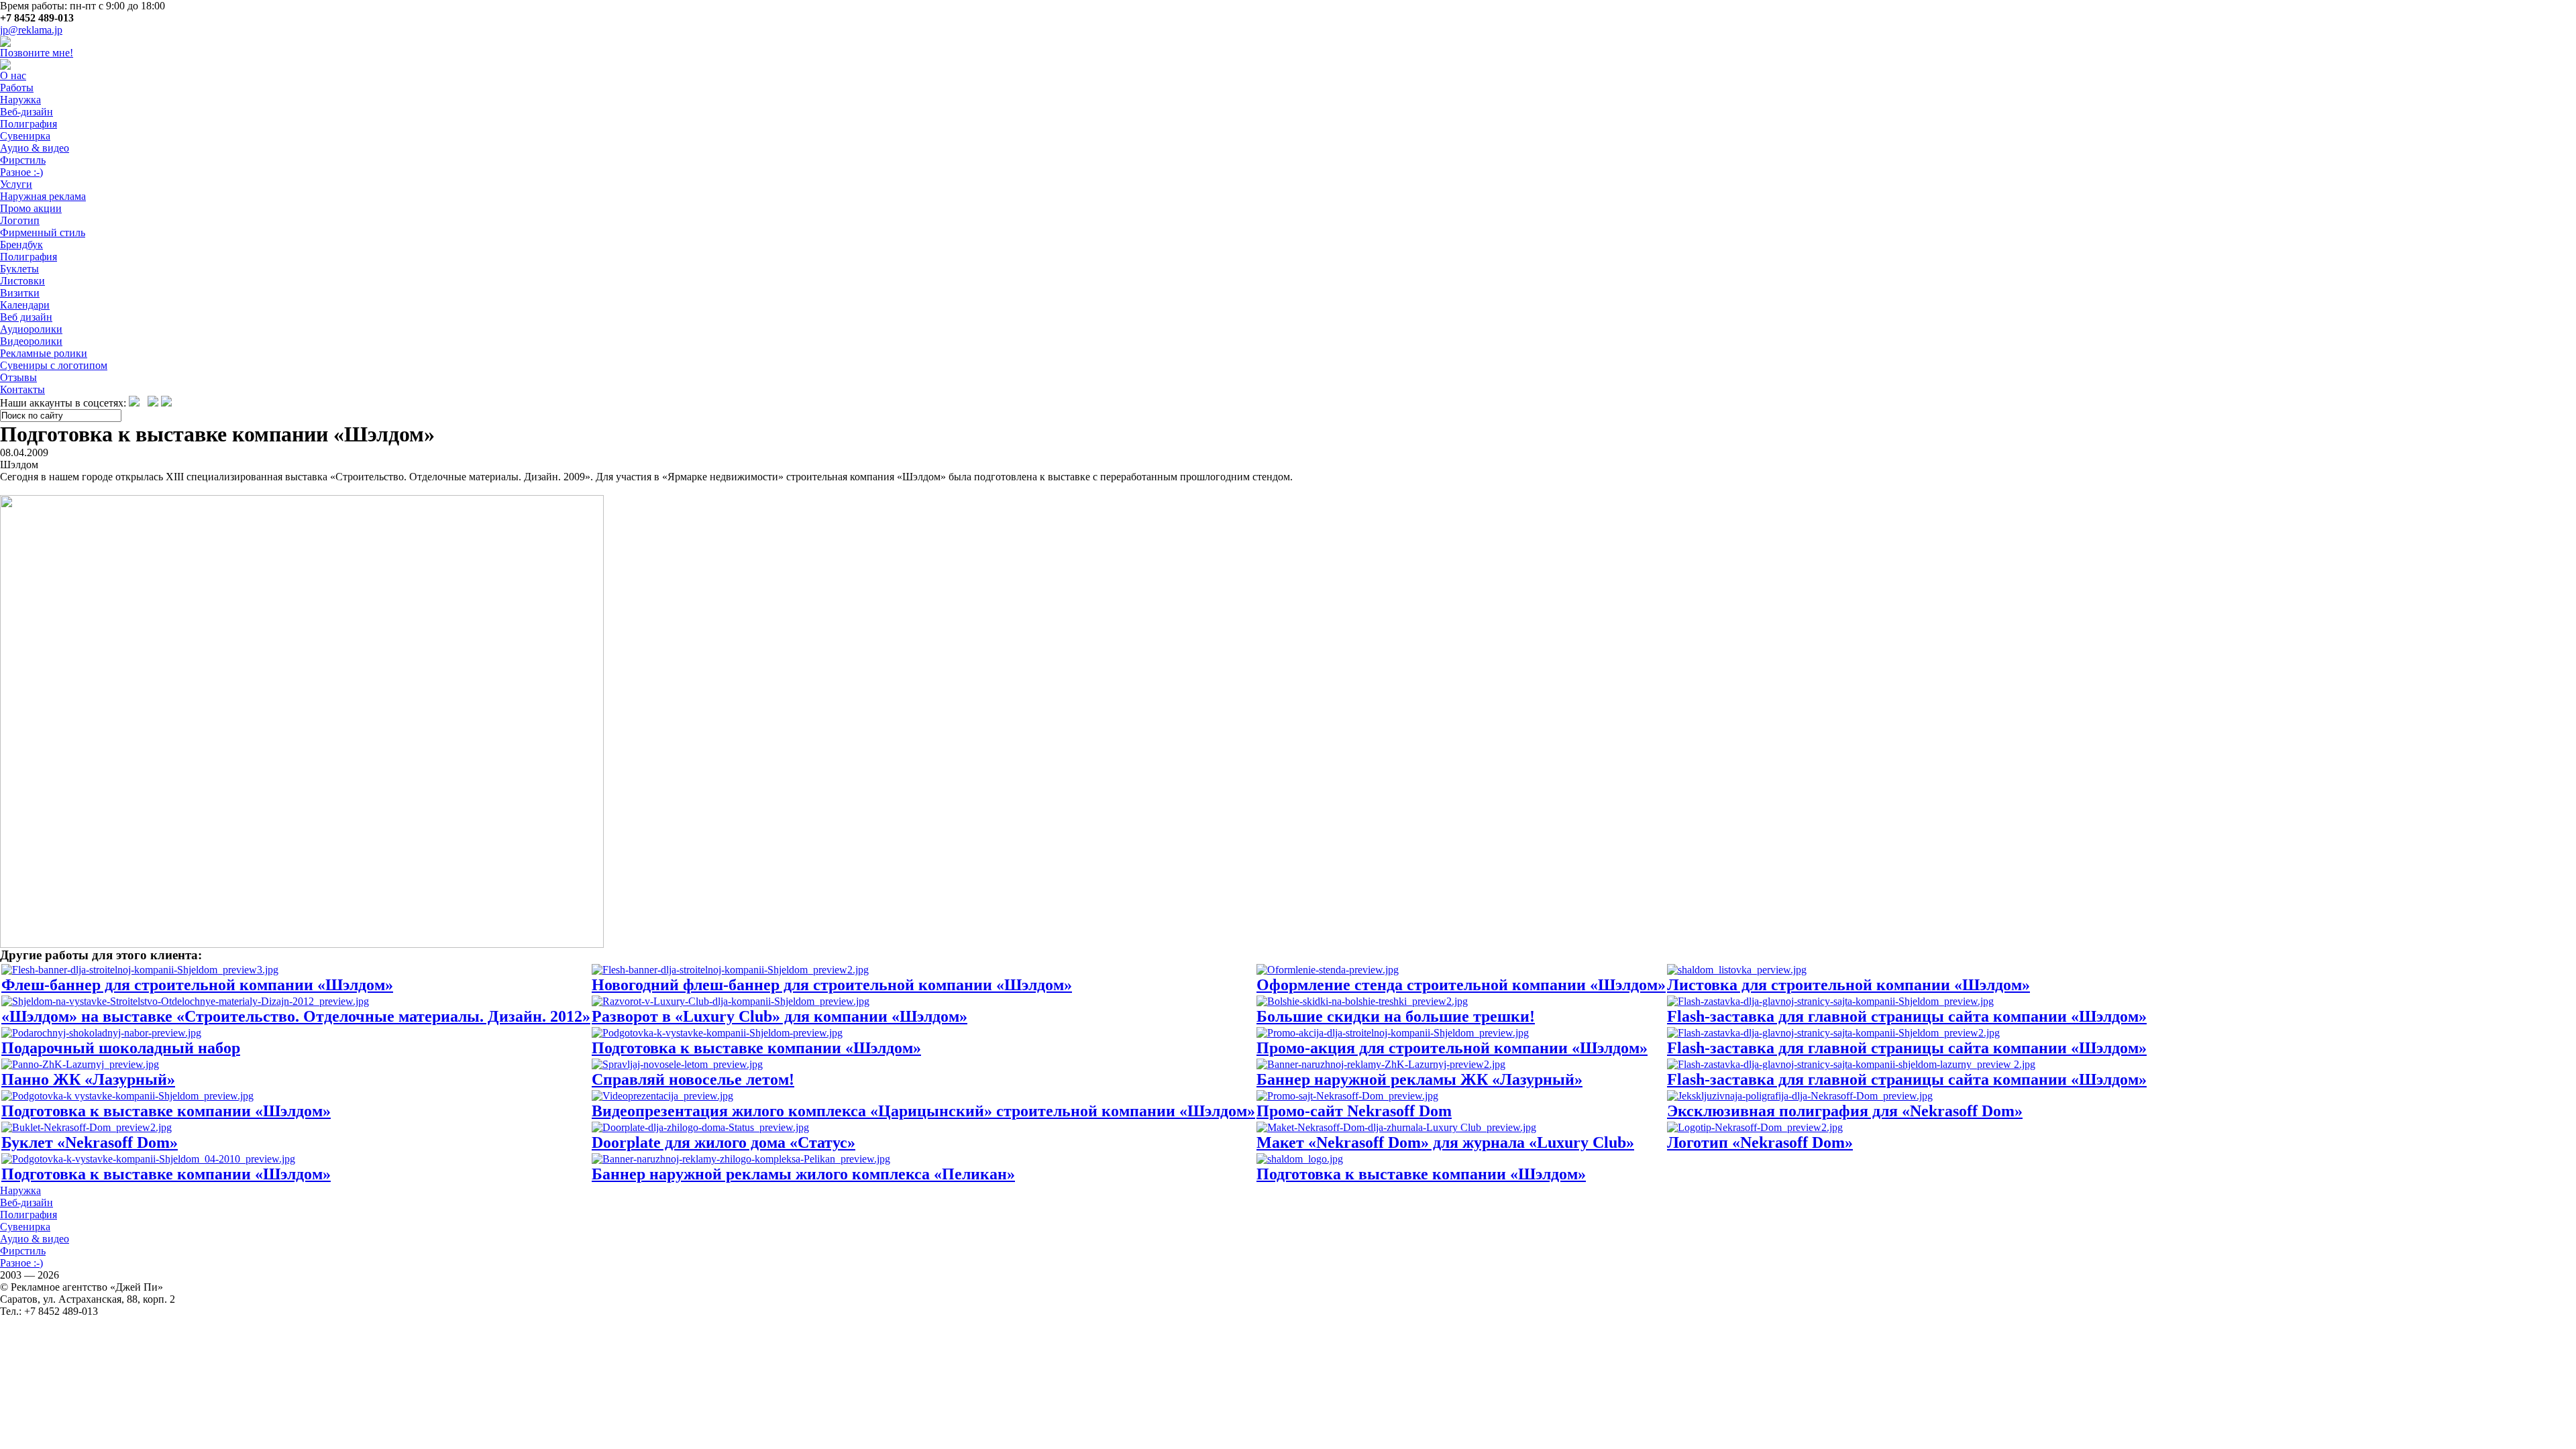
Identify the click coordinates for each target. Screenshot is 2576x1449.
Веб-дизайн (26, 112)
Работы (17, 88)
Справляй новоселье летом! (693, 1079)
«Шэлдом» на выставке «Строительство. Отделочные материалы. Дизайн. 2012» (296, 1016)
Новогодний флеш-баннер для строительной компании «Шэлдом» (832, 985)
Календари (25, 305)
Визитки (20, 293)
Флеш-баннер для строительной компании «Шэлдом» (197, 985)
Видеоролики (31, 341)
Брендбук (21, 245)
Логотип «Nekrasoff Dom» (1760, 1142)
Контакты (22, 389)
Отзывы (18, 377)
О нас (13, 75)
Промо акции (31, 208)
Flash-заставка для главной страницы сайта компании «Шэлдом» (1907, 1016)
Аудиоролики (31, 329)
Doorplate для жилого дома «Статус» (723, 1142)
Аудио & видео (35, 148)
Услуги (16, 184)
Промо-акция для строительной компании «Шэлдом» (1452, 1048)
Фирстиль (23, 160)
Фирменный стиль (43, 232)
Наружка (20, 100)
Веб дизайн (26, 317)
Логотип (20, 220)
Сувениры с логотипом (54, 365)
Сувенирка (25, 136)
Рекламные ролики (44, 353)
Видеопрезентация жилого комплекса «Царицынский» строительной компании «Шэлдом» (923, 1111)
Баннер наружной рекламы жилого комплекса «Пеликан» (803, 1174)
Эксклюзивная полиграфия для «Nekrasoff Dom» (1845, 1111)
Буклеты (19, 269)
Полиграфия (29, 124)
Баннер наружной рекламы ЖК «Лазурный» (1419, 1079)
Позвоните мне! (37, 53)
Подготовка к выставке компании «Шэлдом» (756, 1048)
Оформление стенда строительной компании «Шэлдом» (1461, 985)
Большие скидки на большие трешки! (1396, 1016)
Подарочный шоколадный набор (121, 1048)
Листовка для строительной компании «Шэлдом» (1848, 985)
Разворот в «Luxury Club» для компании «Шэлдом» (780, 1016)
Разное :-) (21, 172)
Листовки (22, 281)
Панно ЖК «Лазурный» (88, 1079)
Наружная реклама (43, 196)
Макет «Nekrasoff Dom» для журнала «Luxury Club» (1445, 1142)
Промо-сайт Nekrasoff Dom (1354, 1111)
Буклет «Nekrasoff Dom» (90, 1142)
